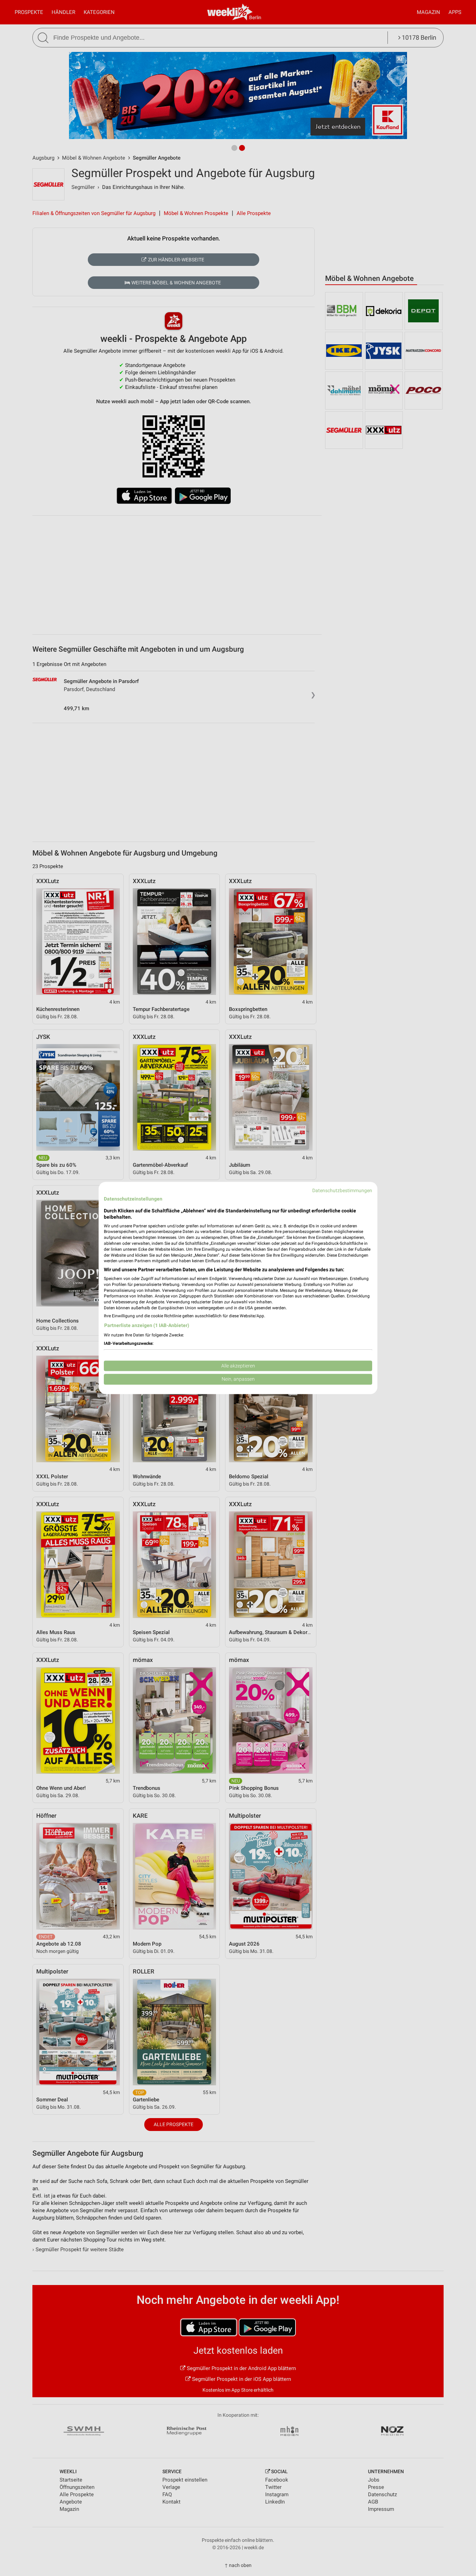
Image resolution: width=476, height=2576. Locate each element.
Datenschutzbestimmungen (342, 1190)
